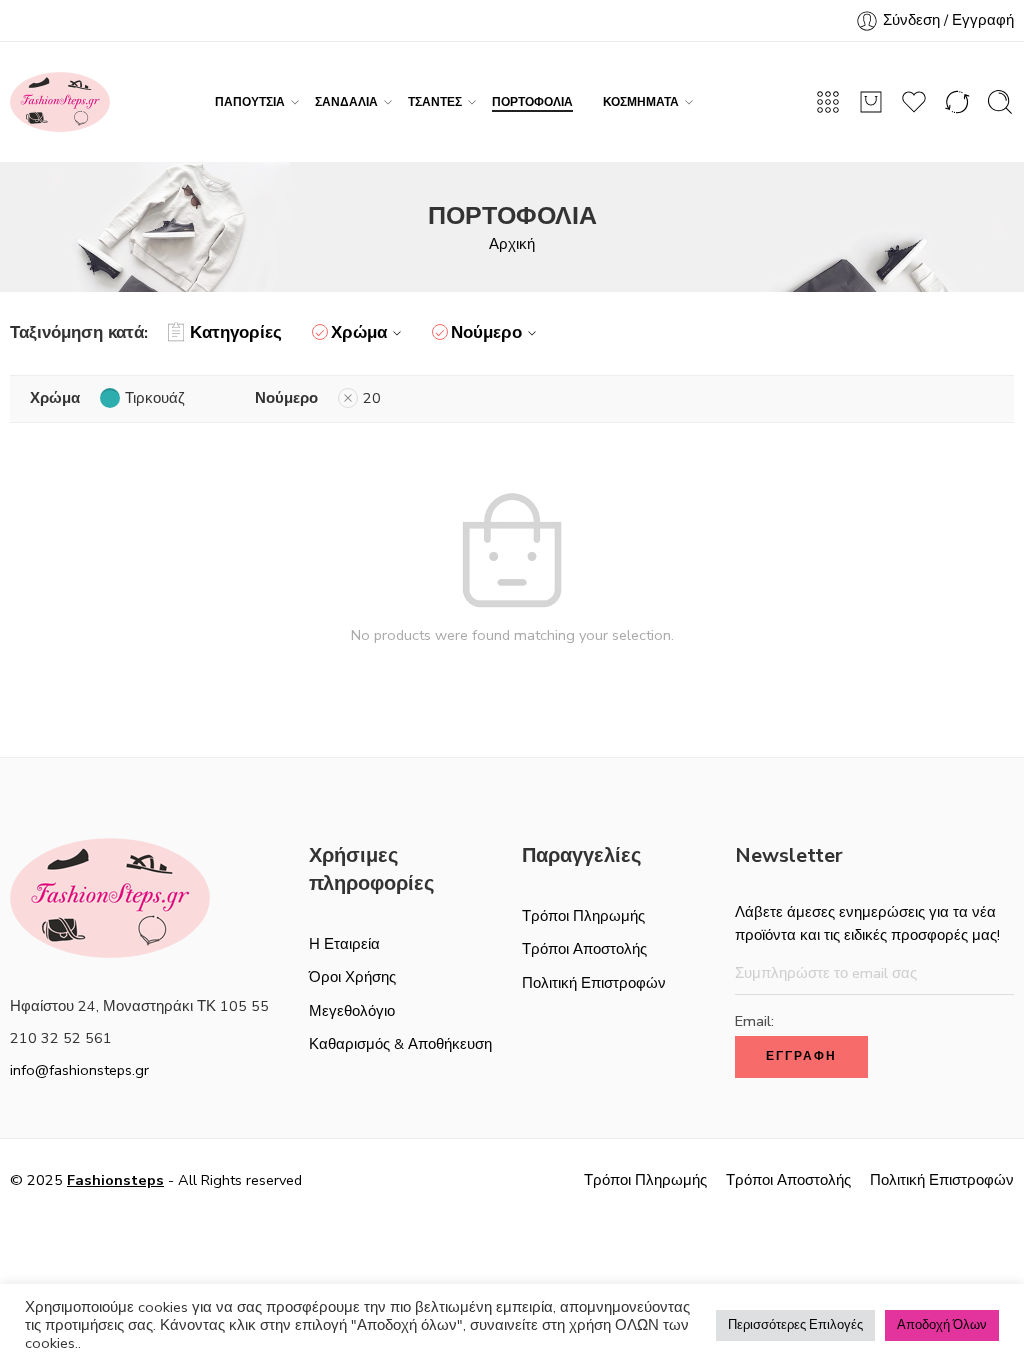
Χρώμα (359, 332)
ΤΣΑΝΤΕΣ (435, 101)
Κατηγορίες (236, 332)
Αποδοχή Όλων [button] (942, 1325)
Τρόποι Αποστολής (584, 949)
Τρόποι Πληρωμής (583, 916)
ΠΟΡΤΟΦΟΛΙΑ (532, 101)
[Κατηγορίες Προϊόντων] (828, 102)
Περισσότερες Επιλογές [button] (795, 1325)
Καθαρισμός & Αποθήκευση (400, 1044)
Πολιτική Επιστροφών (594, 983)
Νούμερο (486, 332)
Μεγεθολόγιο (352, 1011)
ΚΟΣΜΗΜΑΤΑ (641, 101)
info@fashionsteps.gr (79, 1070)
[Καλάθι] (871, 102)
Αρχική (512, 244)
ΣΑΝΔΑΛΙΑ (346, 101)
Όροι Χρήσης (352, 977)
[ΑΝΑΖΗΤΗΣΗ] (1000, 102)
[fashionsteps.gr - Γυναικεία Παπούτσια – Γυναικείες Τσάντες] (60, 102)
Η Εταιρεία (344, 944)
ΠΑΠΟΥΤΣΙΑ (250, 101)
